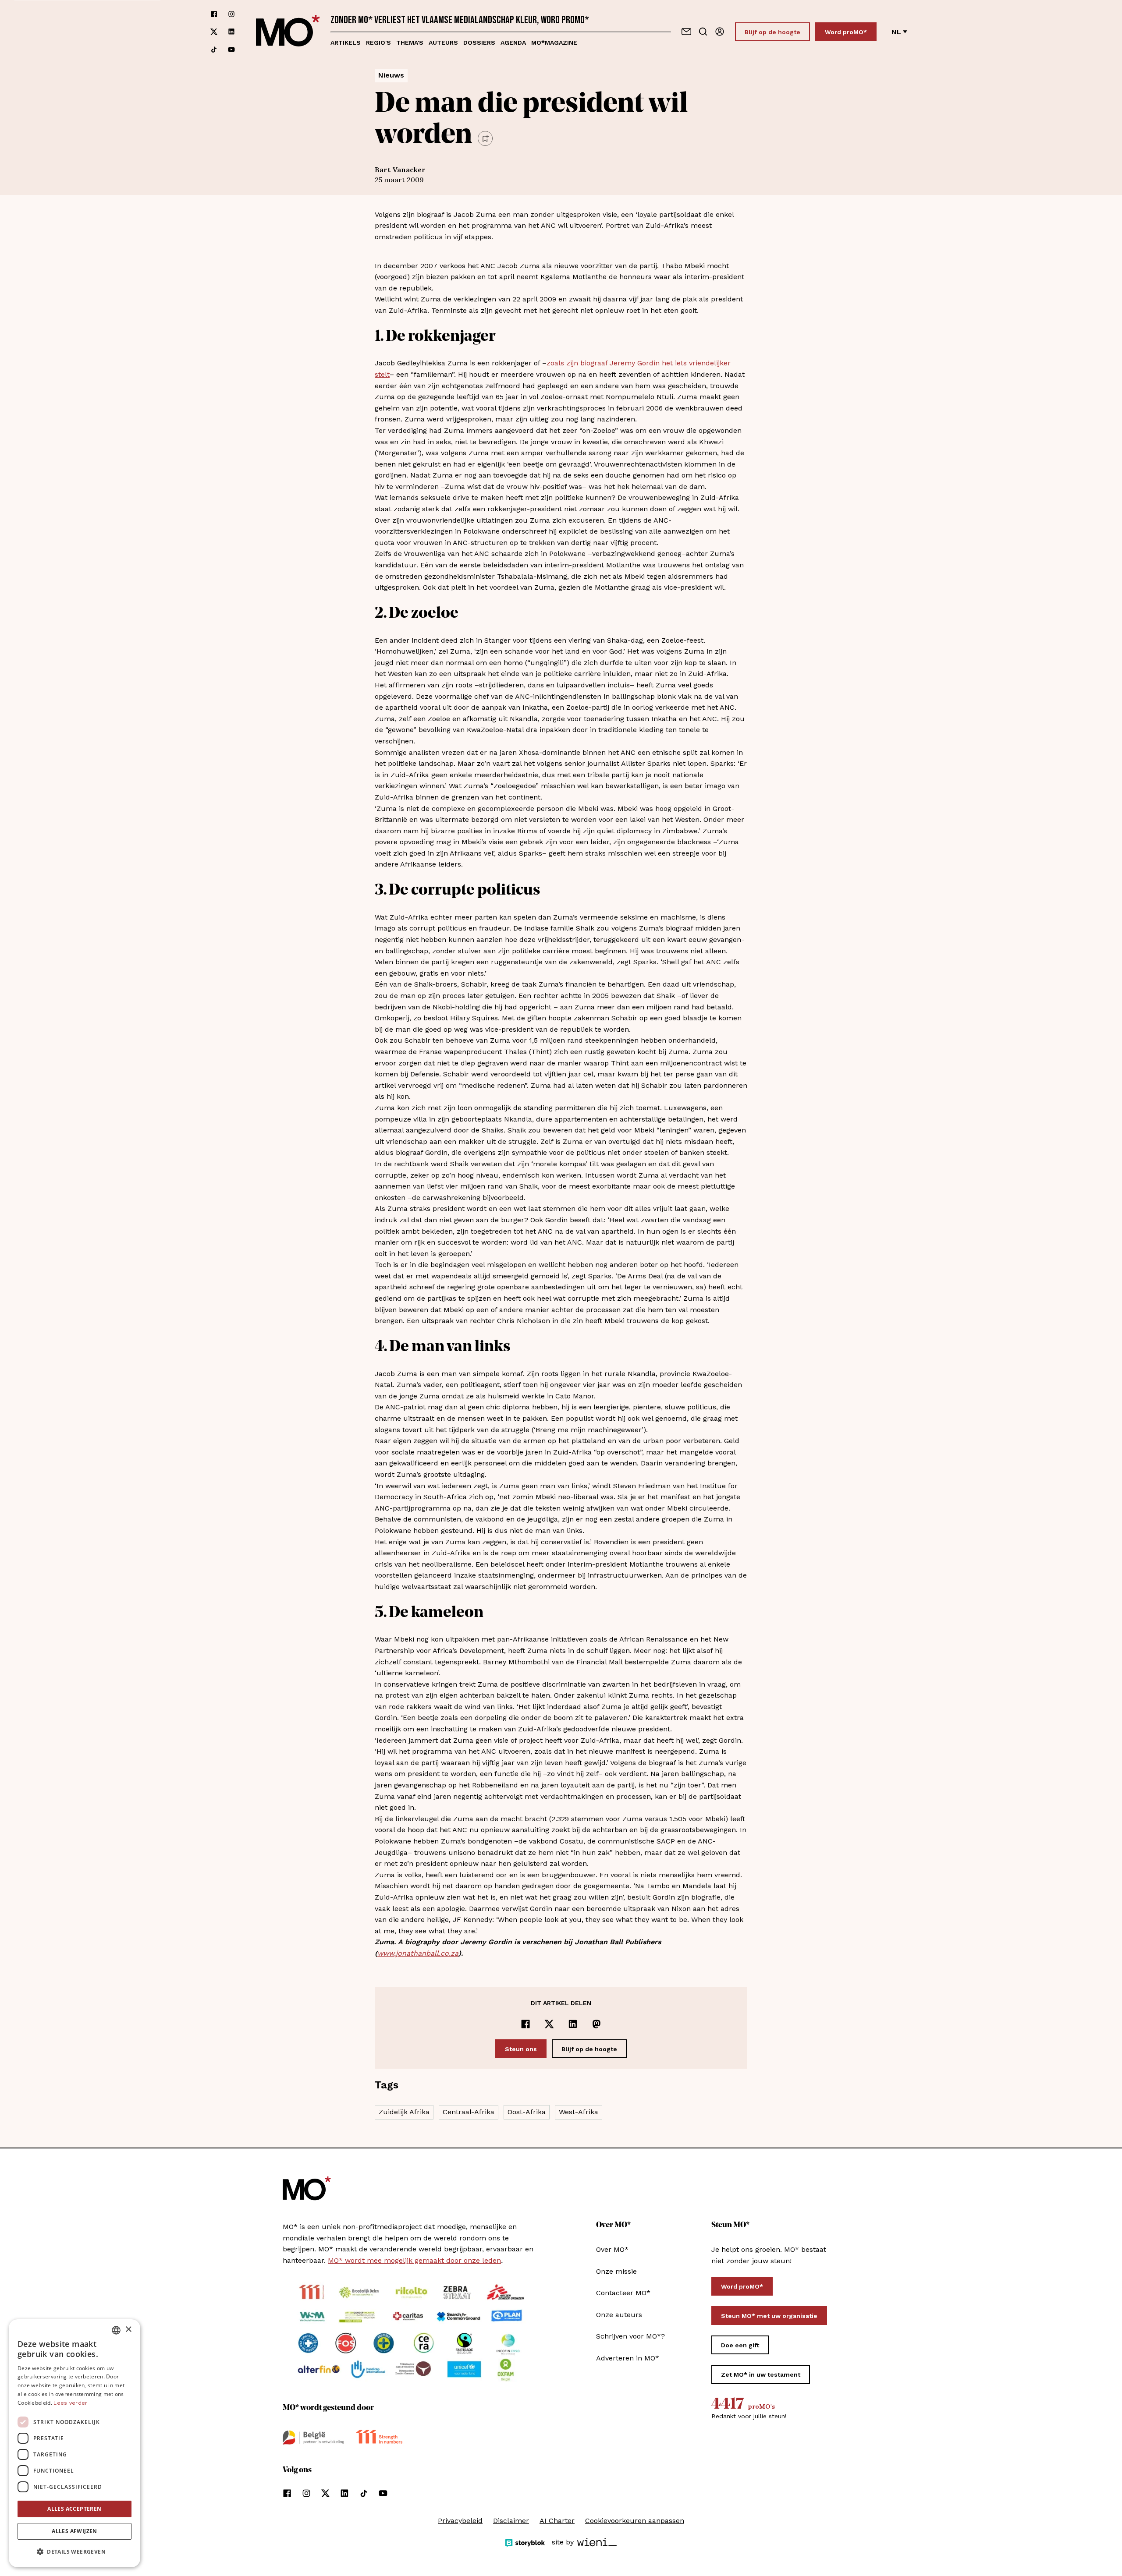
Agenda (513, 42)
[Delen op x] (549, 2024)
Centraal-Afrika (469, 2112)
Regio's (378, 42)
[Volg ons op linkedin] (231, 32)
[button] (75, 2552)
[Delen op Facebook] (525, 2024)
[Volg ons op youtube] (231, 50)
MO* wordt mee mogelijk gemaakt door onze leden (414, 2260)
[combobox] (116, 2330)
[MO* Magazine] (288, 32)
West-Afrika (579, 2112)
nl (896, 32)
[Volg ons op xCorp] (214, 32)
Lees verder (70, 2403)
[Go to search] (703, 32)
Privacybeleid (460, 2521)
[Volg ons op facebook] (214, 14)
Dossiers (479, 42)
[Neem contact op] (686, 32)
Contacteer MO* (623, 2293)
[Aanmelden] (720, 32)
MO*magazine (554, 42)
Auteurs (443, 42)
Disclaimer (511, 2521)
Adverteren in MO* (628, 2358)
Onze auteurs (619, 2315)
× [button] (128, 2330)
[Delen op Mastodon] (597, 2024)
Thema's (410, 42)
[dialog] (75, 2443)
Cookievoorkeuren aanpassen (635, 2521)
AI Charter (557, 2521)
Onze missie (616, 2271)
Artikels (346, 42)
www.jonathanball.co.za (418, 1953)
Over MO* (612, 2249)
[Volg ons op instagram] (231, 14)
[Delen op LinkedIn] (573, 2024)
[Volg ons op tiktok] (214, 50)
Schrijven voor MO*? (630, 2336)
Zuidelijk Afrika (404, 2112)
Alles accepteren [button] (74, 2509)
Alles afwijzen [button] (75, 2531)
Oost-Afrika (527, 2112)
